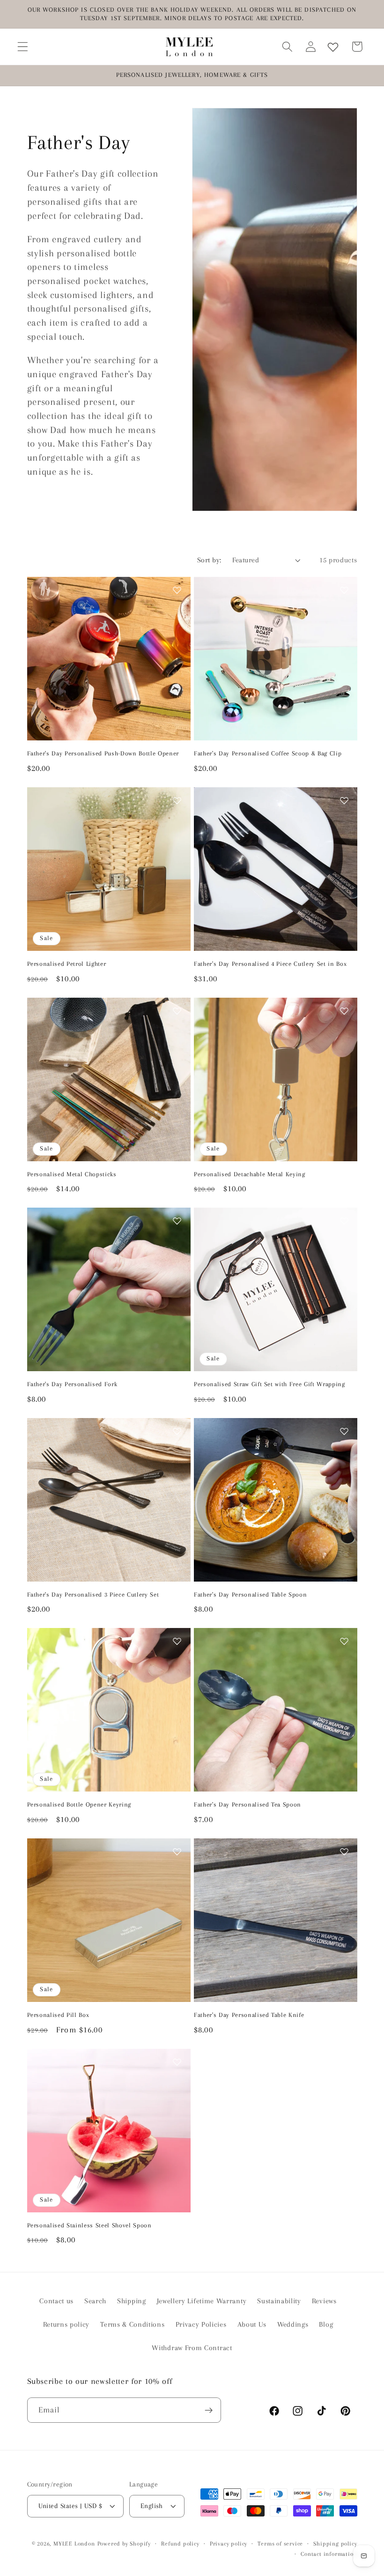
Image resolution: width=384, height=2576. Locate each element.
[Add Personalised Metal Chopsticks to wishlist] (177, 1011)
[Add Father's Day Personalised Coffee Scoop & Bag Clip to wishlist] (344, 590)
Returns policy (66, 2324)
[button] (23, 47)
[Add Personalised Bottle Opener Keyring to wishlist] (177, 1641)
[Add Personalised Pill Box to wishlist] (177, 1852)
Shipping (132, 2301)
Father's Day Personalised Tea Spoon (247, 1804)
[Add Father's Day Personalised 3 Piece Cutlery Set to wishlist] (177, 1431)
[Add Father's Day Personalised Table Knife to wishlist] (344, 1852)
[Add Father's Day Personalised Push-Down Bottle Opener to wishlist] (177, 590)
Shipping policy (335, 2544)
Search (95, 2301)
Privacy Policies (201, 2324)
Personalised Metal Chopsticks (72, 1174)
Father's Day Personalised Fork (72, 1384)
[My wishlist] (333, 47)
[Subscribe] (209, 2410)
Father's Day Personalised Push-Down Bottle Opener (103, 753)
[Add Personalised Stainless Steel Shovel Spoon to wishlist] (177, 2062)
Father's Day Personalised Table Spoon (250, 1594)
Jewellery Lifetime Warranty (202, 2301)
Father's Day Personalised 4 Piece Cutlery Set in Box (270, 964)
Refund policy (180, 2544)
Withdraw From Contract (192, 2348)
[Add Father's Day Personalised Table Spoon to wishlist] (344, 1431)
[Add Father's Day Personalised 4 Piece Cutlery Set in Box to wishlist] (344, 800)
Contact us (56, 2301)
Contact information (329, 2554)
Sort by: (209, 560)
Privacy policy (229, 2544)
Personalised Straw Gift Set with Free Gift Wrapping (270, 1384)
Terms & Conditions (132, 2324)
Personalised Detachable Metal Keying (250, 1174)
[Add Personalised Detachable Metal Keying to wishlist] (344, 1011)
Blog (326, 2324)
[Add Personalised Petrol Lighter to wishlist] (177, 800)
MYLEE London (74, 2544)
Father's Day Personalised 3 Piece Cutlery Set (93, 1594)
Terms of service (280, 2544)
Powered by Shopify (124, 2544)
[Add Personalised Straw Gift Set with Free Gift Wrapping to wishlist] (344, 1221)
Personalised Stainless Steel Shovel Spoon (89, 2225)
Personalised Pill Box (58, 2015)
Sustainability (279, 2301)
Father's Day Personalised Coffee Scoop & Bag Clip (268, 753)
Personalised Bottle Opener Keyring (79, 1804)
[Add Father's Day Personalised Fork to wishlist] (177, 1221)
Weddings (293, 2324)
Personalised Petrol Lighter (67, 964)
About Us (252, 2324)
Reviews (324, 2301)
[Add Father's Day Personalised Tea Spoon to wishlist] (344, 1641)
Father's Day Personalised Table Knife (249, 2015)
